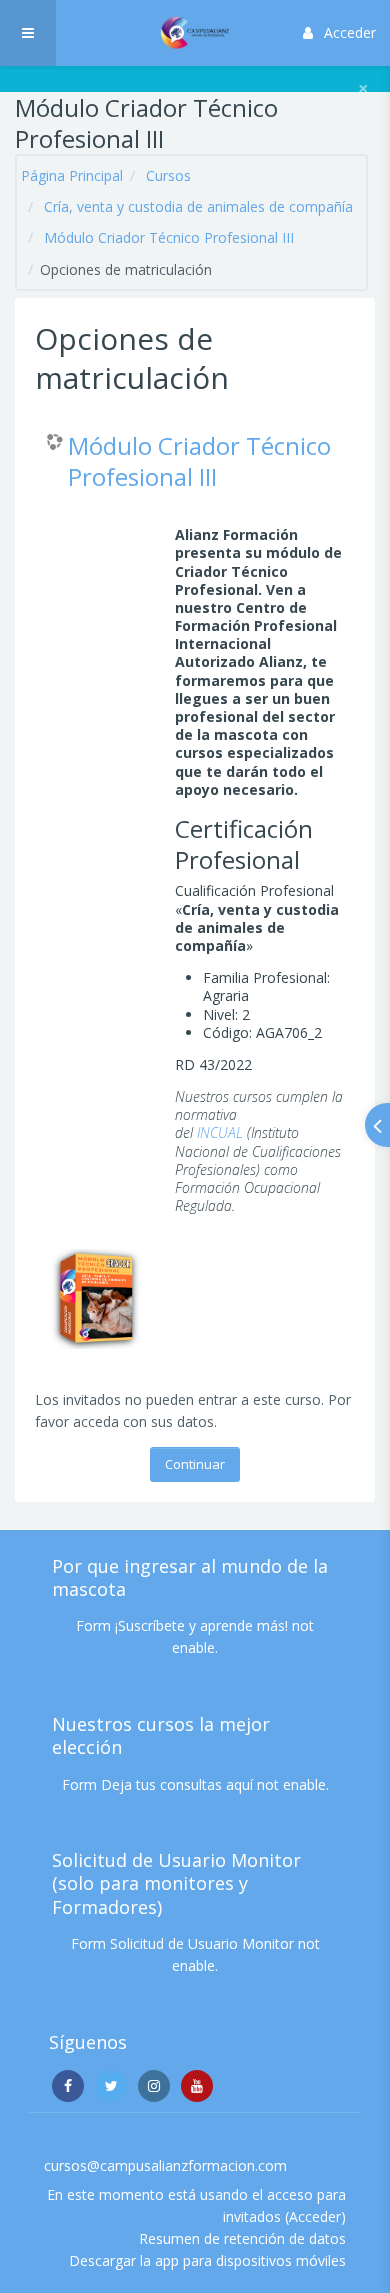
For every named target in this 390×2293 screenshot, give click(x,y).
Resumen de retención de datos (242, 2238)
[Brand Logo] (195, 33)
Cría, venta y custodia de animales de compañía (198, 206)
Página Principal (72, 175)
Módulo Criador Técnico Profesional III (169, 237)
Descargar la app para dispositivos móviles (207, 2260)
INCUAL (220, 1132)
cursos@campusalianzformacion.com (165, 2165)
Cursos (168, 175)
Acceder (350, 32)
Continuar (195, 1464)
